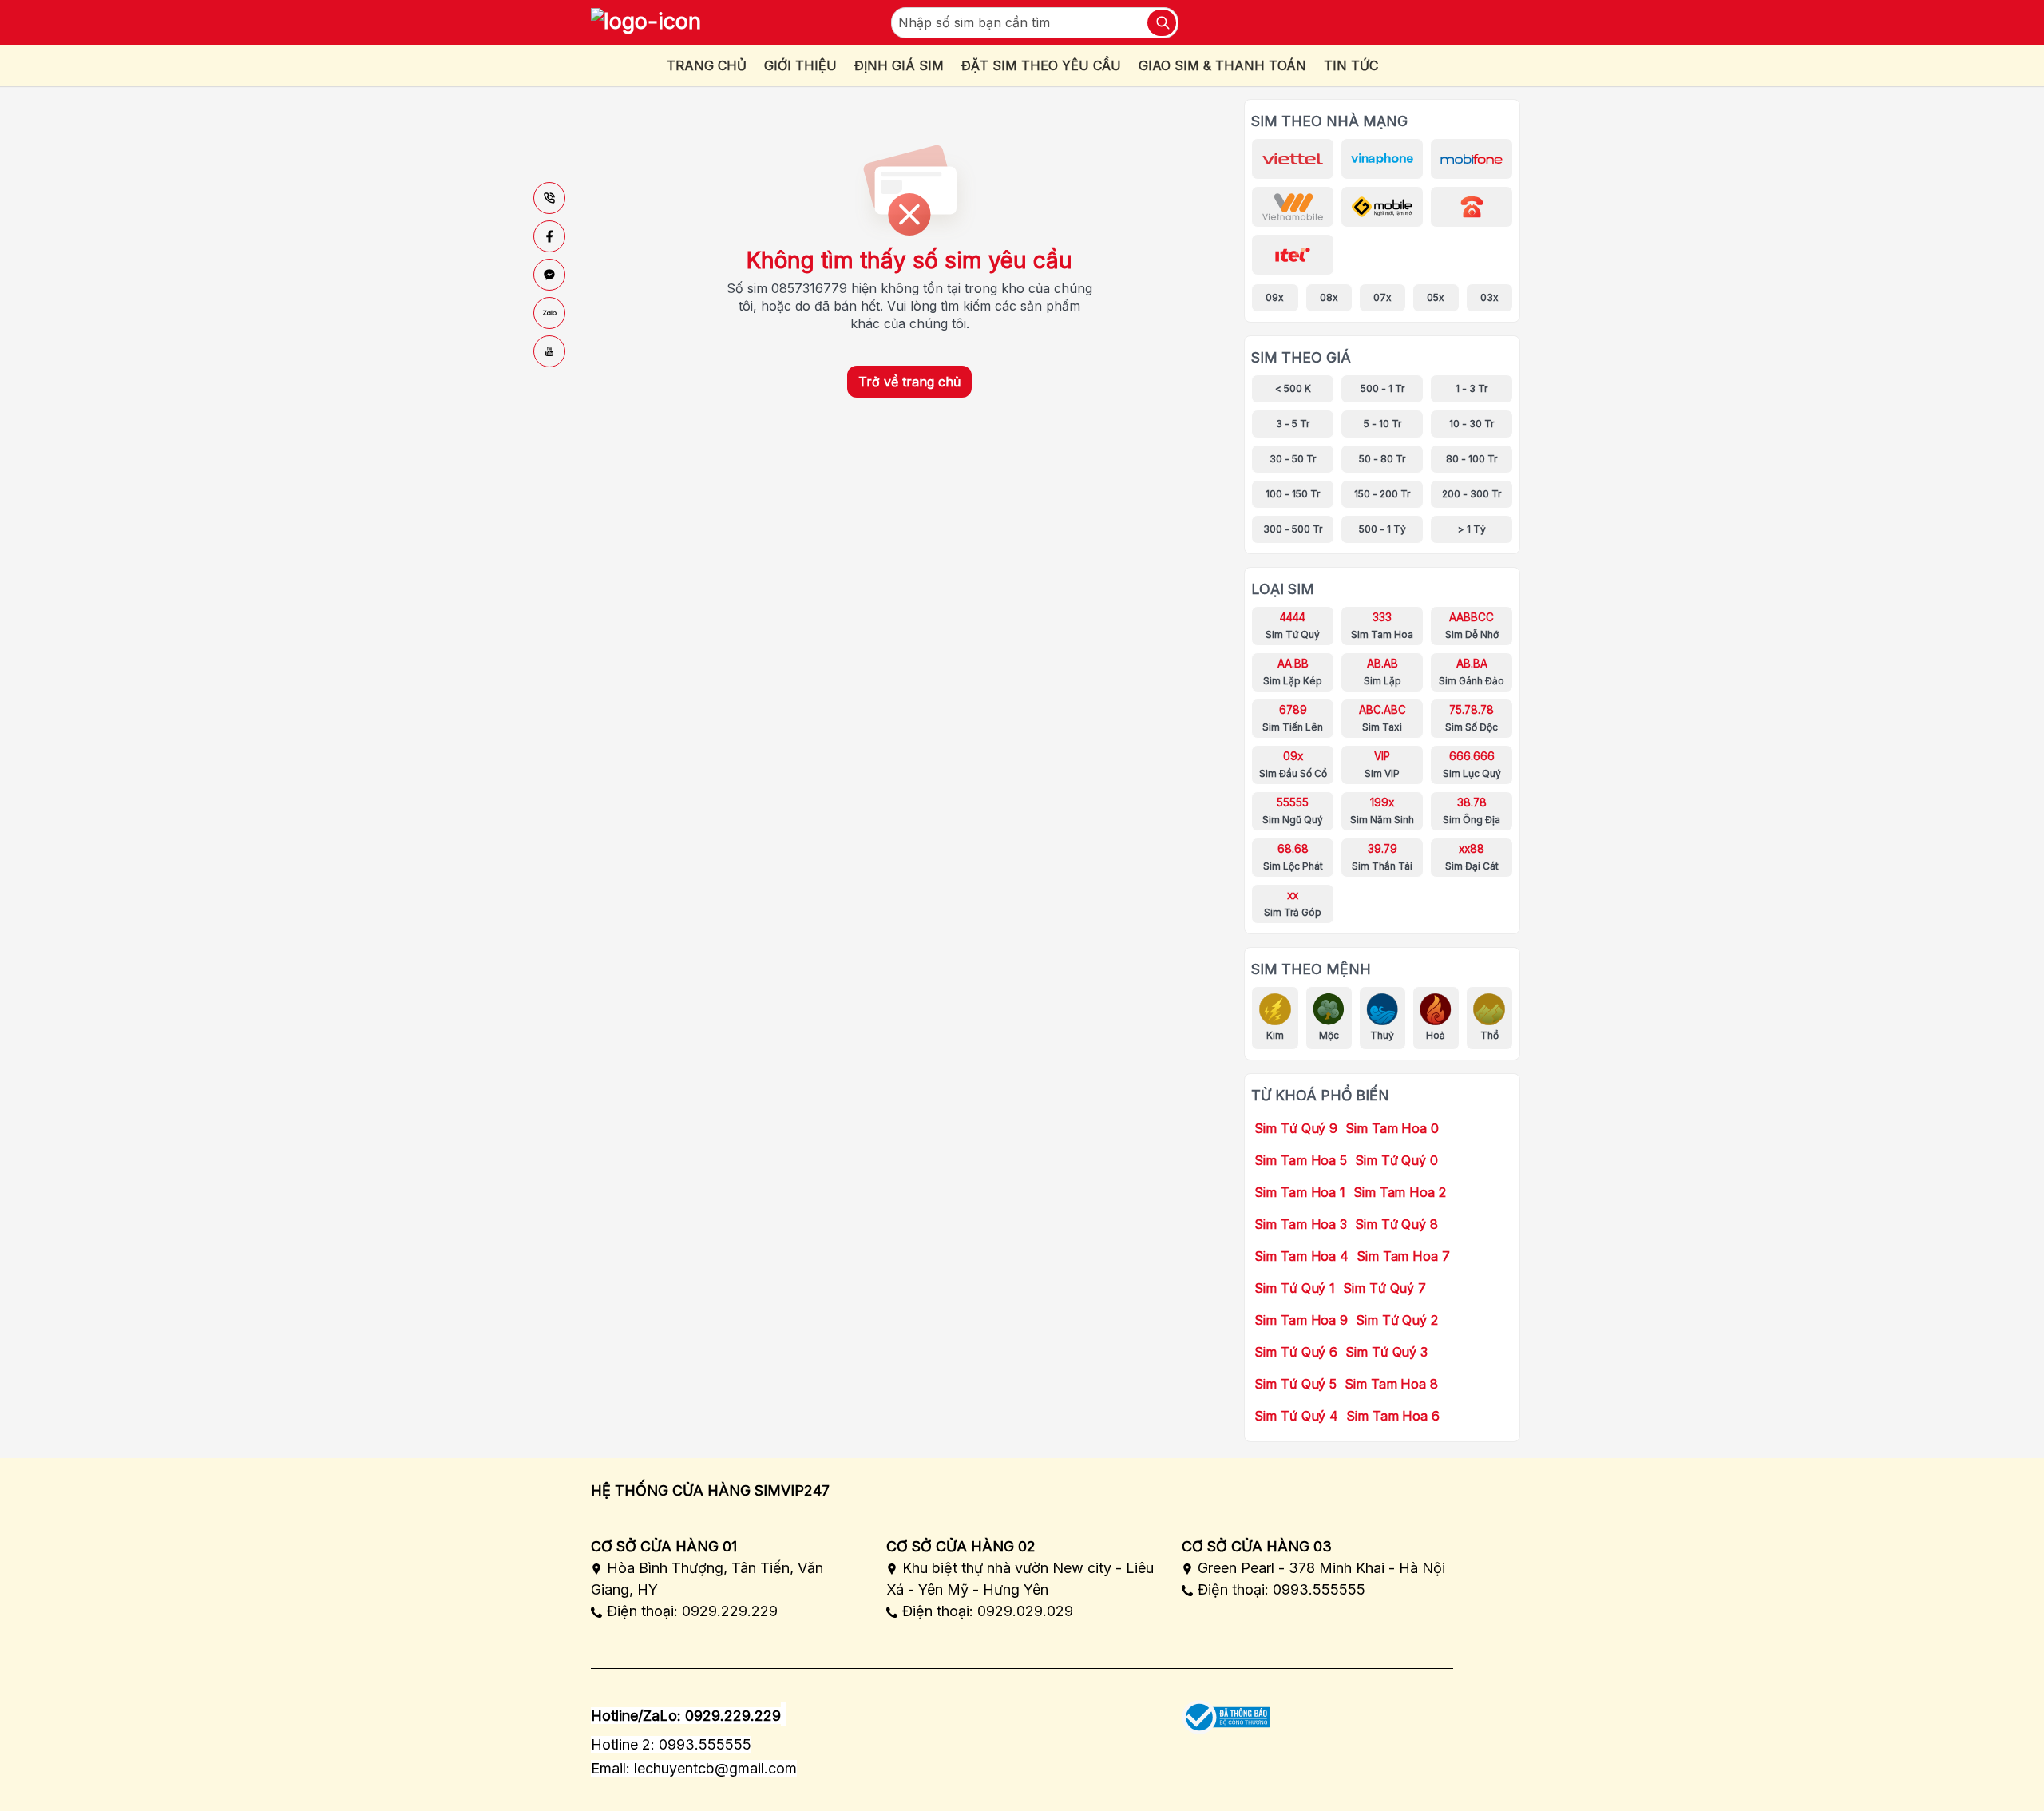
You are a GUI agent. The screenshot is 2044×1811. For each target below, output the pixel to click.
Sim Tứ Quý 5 (1295, 1384)
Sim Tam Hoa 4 (1301, 1256)
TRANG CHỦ (707, 65)
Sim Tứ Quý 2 (1397, 1320)
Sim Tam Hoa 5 (1301, 1160)
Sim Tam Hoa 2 (1400, 1192)
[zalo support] (549, 313)
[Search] (1162, 23)
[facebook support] (549, 236)
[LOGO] (646, 22)
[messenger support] (549, 275)
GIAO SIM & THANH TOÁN (1222, 65)
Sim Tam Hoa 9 (1301, 1320)
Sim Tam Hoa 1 (1300, 1192)
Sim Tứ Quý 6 (1296, 1352)
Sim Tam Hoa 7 (1403, 1256)
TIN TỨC (1351, 65)
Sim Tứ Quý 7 (1384, 1288)
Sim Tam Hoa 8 (1391, 1384)
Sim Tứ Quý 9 (1296, 1128)
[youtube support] (549, 351)
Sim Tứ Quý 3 (1386, 1352)
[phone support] (549, 198)
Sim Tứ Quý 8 (1396, 1224)
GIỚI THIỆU (800, 65)
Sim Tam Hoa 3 (1301, 1224)
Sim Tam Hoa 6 (1393, 1416)
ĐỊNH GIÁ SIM (899, 65)
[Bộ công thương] (1226, 1712)
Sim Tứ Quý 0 (1396, 1160)
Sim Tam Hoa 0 (1392, 1128)
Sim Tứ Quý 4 (1296, 1416)
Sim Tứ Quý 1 (1295, 1288)
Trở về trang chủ (909, 382)
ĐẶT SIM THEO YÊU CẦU (1041, 65)
